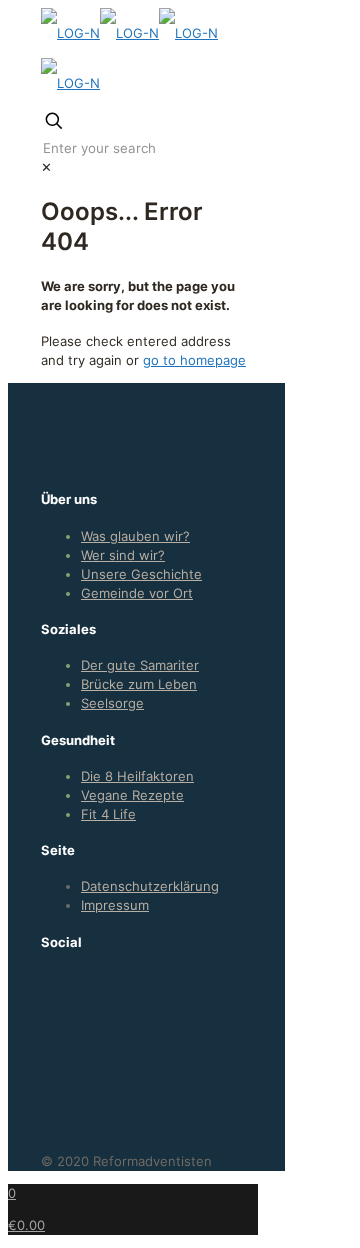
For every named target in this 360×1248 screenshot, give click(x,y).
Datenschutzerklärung (150, 886)
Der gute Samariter (140, 665)
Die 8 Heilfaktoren (137, 776)
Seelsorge (112, 703)
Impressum (115, 905)
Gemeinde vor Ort (137, 593)
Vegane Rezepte (132, 795)
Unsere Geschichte (141, 574)
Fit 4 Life (108, 814)
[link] (46, 167)
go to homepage (194, 360)
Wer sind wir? (123, 555)
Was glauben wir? (135, 536)
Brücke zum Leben (139, 684)
